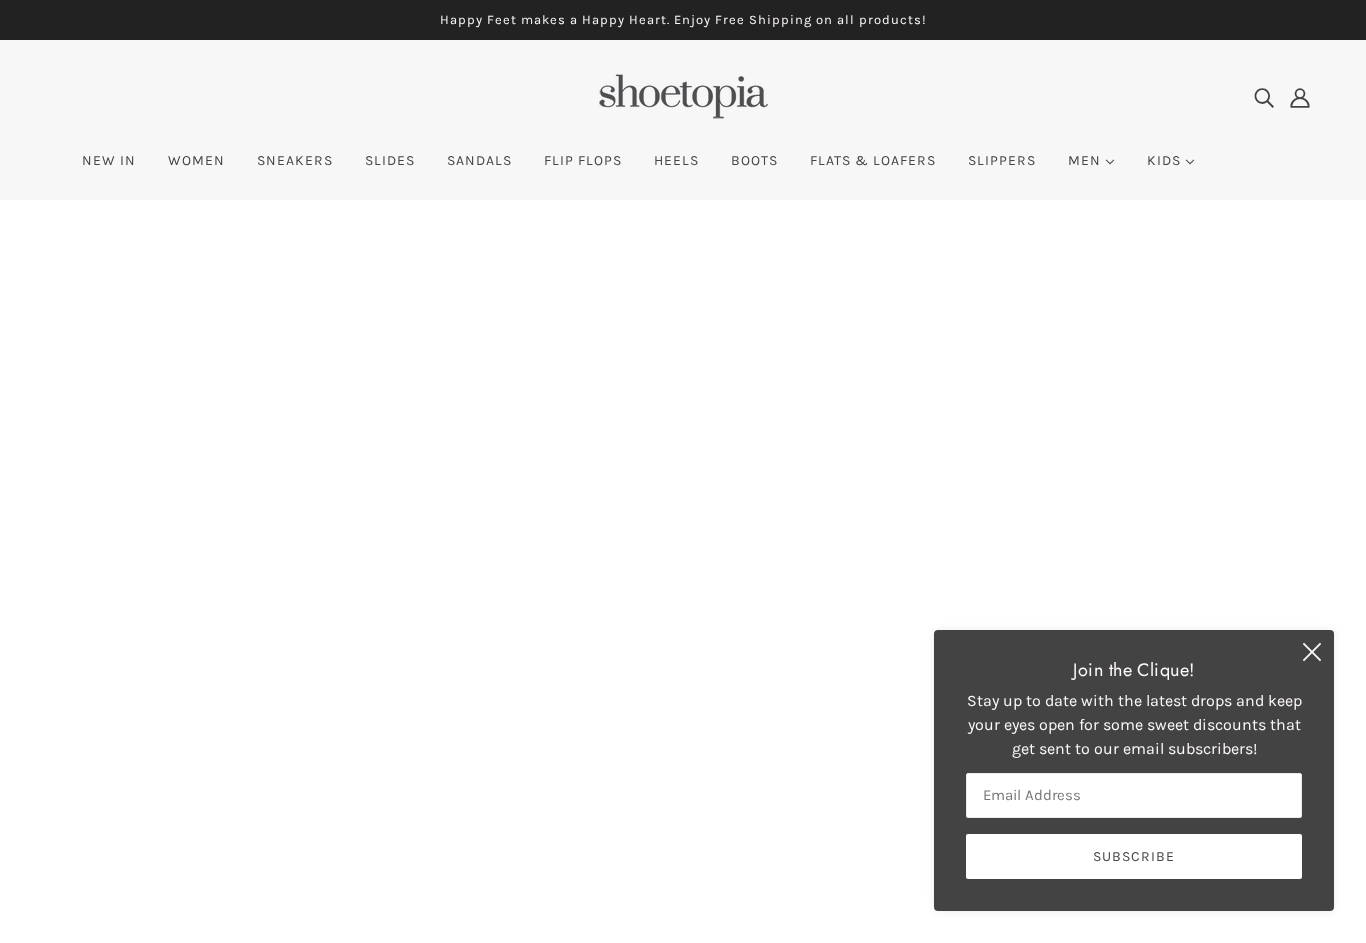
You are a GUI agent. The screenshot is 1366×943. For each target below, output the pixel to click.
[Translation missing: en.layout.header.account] (1300, 97)
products (854, 458)
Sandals (633, 698)
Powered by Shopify (134, 870)
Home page (628, 458)
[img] (1264, 97)
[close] (1312, 652)
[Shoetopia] (683, 115)
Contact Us (644, 722)
